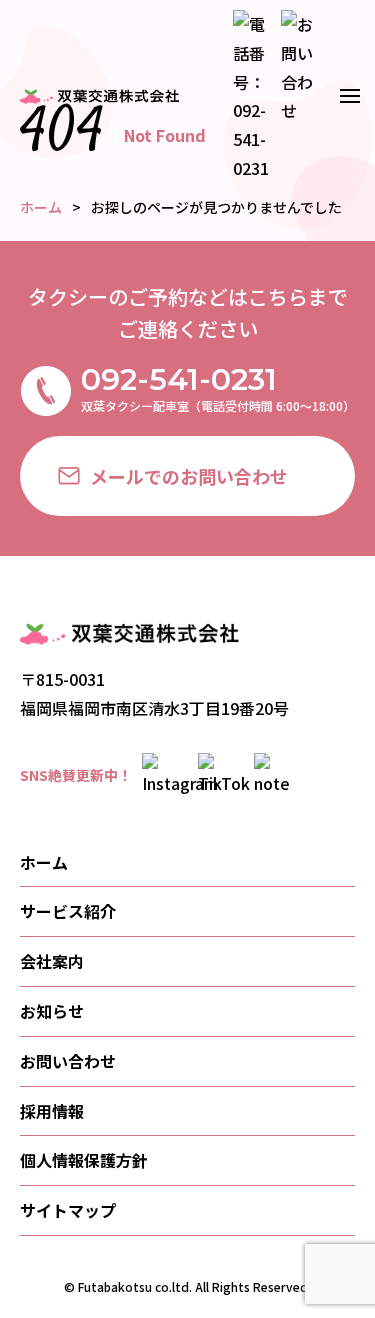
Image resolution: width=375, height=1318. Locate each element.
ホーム (44, 862)
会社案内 (52, 961)
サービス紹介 (68, 911)
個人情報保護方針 (84, 1160)
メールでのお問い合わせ (189, 476)
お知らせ (52, 1011)
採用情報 (52, 1111)
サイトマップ (68, 1210)
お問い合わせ (68, 1061)
